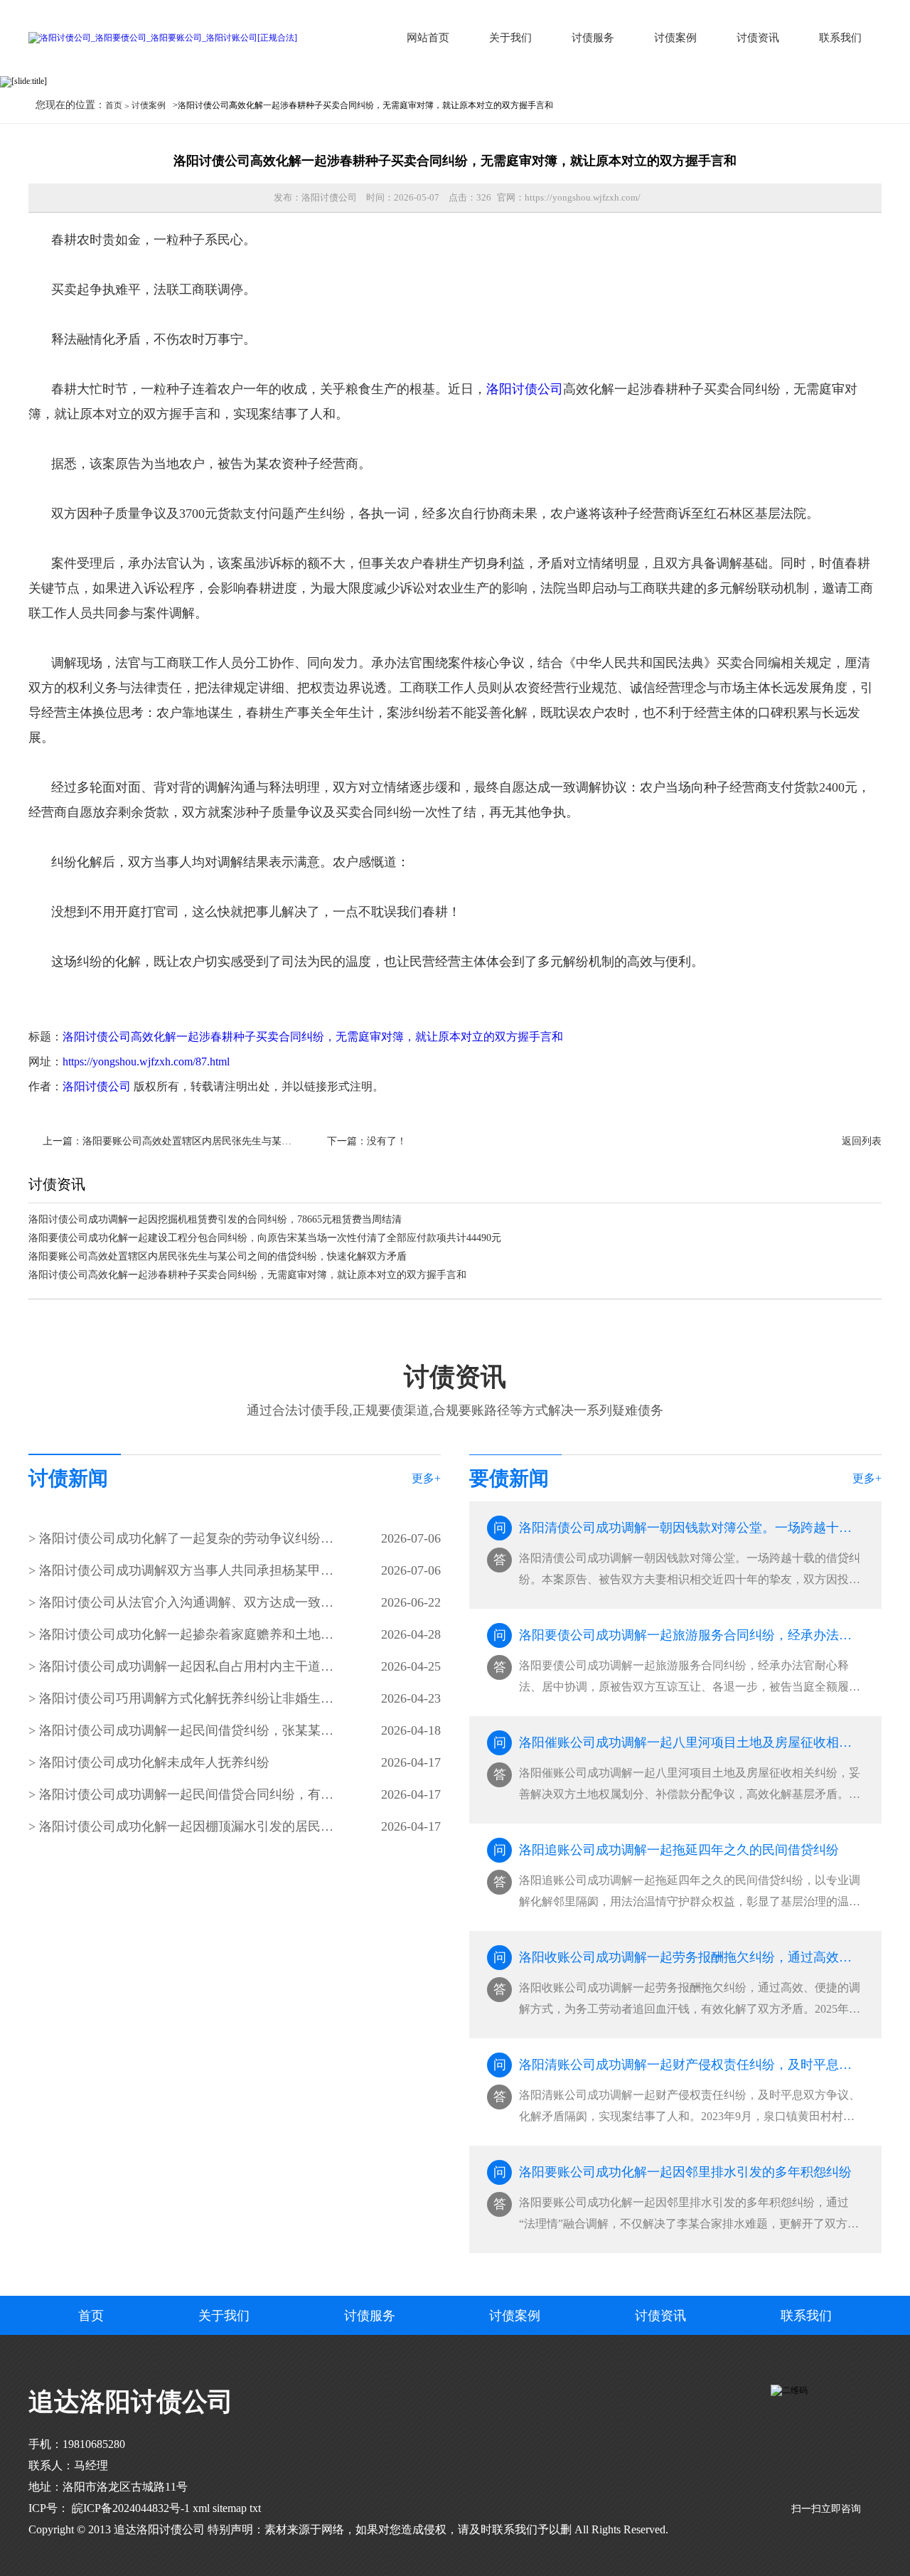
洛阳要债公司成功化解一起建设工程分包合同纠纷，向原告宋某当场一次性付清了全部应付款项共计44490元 (265, 1238)
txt (255, 2508)
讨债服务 (593, 38)
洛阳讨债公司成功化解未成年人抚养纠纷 (154, 1762)
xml (201, 2508)
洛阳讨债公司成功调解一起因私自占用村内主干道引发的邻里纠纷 (187, 1666)
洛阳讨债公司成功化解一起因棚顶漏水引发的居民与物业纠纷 (187, 1826)
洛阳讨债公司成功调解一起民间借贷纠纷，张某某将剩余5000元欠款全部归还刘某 (187, 1730)
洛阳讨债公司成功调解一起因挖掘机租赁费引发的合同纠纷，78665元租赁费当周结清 (215, 1219)
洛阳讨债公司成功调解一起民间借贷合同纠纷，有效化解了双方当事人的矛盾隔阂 (187, 1794)
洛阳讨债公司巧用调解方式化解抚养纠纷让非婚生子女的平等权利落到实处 (187, 1698)
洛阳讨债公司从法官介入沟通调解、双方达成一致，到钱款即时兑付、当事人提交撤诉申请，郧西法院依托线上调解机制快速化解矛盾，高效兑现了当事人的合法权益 (187, 1602)
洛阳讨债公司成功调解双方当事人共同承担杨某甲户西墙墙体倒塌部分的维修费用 (187, 1570)
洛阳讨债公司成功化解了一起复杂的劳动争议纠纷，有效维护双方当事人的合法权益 (187, 1538)
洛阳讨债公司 (525, 389)
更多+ (426, 1478)
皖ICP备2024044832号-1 (129, 2508)
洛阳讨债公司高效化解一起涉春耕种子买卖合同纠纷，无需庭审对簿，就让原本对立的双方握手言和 (313, 1037)
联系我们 (840, 38)
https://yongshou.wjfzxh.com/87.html (146, 1061)
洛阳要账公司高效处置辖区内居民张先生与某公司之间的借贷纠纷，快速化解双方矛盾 (272, 1141)
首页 (114, 105)
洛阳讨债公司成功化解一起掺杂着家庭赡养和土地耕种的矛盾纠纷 (187, 1634)
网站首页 (428, 38)
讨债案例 (675, 38)
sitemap (230, 2508)
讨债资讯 (758, 38)
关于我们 (510, 38)
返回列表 (862, 1141)
